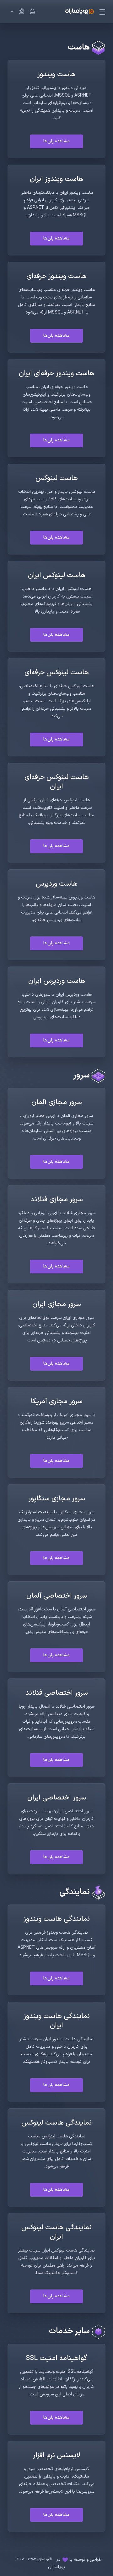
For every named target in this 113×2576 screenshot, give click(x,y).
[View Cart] (31, 12)
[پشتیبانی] (16, 12)
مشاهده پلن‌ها (56, 141)
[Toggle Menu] (103, 12)
